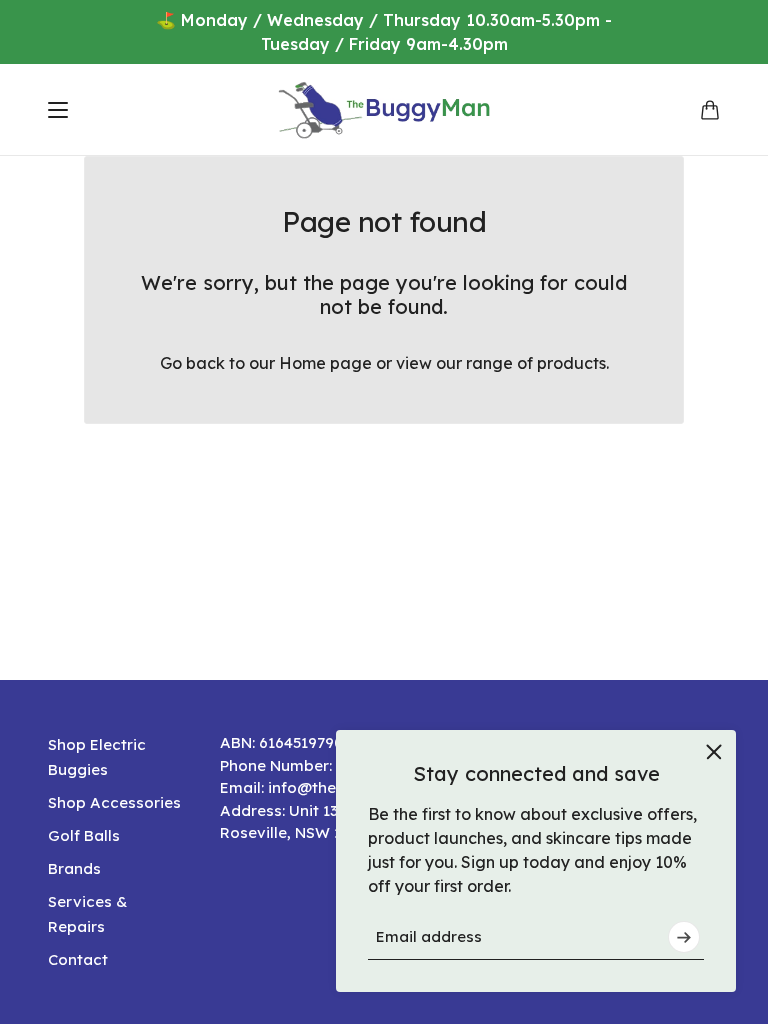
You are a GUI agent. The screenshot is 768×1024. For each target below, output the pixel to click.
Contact (78, 959)
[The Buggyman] (384, 110)
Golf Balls (84, 835)
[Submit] (684, 937)
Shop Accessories (114, 802)
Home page (325, 363)
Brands (74, 868)
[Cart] (710, 110)
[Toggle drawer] (58, 110)
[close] (714, 752)
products (571, 363)
